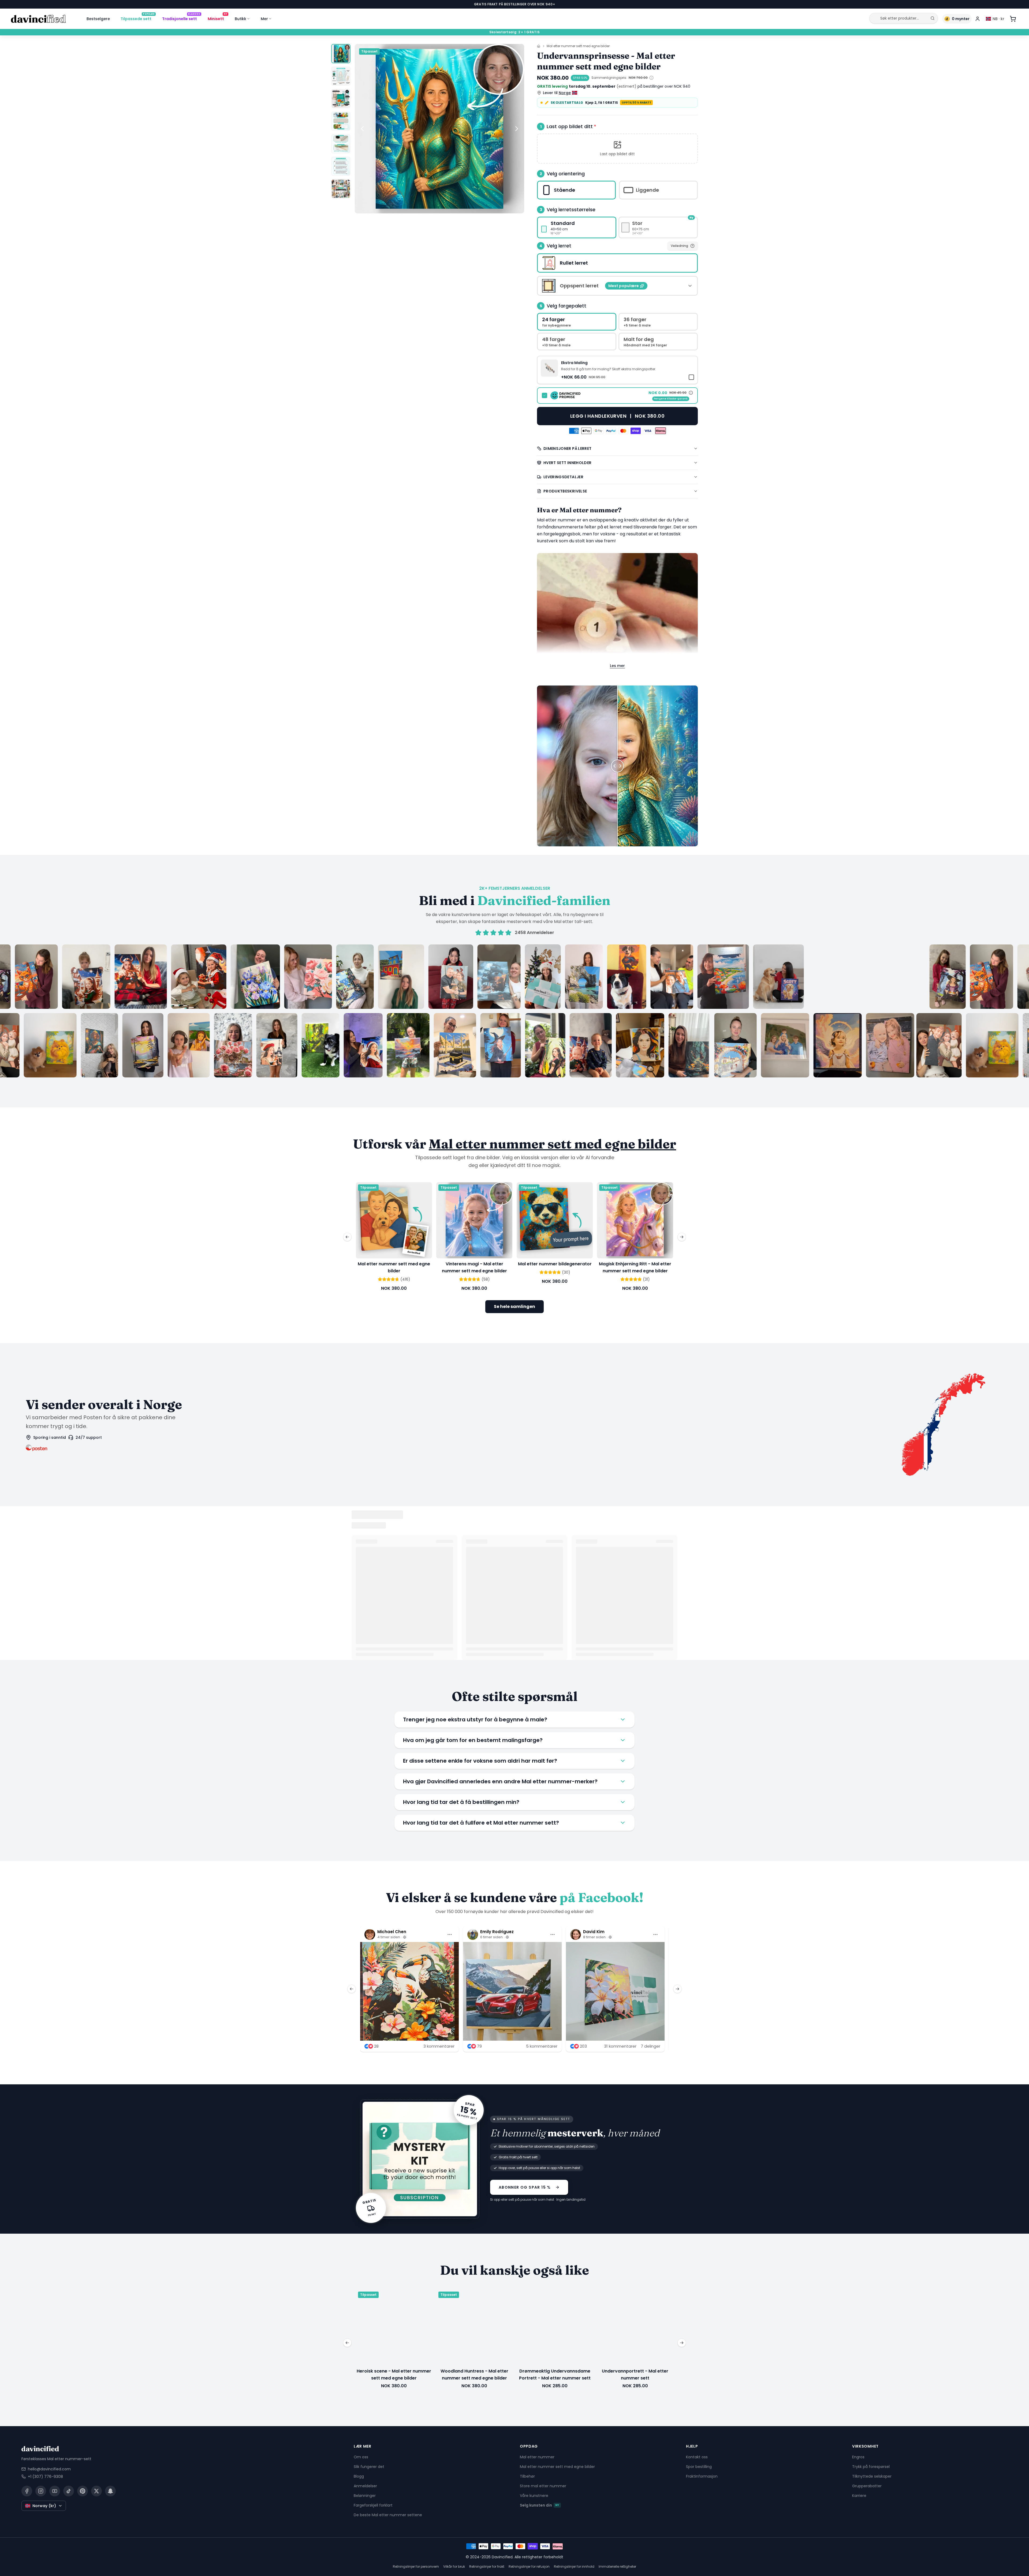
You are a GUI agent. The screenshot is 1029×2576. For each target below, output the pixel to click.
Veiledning (679, 246)
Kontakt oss (697, 2457)
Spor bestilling (699, 2466)
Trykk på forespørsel (871, 2466)
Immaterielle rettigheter (617, 2566)
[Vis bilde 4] (341, 121)
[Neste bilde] (517, 129)
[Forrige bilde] (362, 129)
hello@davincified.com (49, 2469)
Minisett (217, 18)
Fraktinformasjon (702, 2476)
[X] (96, 2491)
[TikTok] (69, 2491)
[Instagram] (41, 2491)
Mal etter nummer (537, 2457)
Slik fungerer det (369, 2466)
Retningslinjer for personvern (416, 2566)
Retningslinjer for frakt (487, 2566)
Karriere (859, 2495)
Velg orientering (566, 174)
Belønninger (365, 2495)
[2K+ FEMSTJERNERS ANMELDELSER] (514, 1011)
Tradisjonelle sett (181, 18)
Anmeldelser (365, 2486)
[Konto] (978, 19)
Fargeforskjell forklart (373, 2505)
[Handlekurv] (1013, 19)
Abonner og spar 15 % (525, 2187)
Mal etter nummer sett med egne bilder (578, 46)
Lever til (557, 93)
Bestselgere (98, 19)
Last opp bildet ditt (571, 126)
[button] (617, 149)
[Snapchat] (110, 2491)
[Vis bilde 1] (341, 54)
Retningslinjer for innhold (574, 2566)
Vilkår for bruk (454, 2566)
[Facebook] (27, 2491)
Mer (264, 19)
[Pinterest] (83, 2491)
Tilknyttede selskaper (872, 2476)
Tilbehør (527, 2476)
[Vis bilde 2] (341, 76)
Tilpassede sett (138, 18)
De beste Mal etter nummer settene (388, 2515)
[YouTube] (55, 2491)
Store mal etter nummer (543, 2486)
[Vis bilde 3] (341, 99)
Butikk (241, 19)
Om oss (361, 2457)
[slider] (617, 766)
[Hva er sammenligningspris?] (651, 78)
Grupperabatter (867, 2486)
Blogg (359, 2476)
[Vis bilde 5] (341, 144)
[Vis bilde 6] (341, 166)
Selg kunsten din (540, 2505)
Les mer (617, 666)
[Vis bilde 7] (341, 189)
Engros (858, 2457)
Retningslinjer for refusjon (529, 2566)
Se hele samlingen (514, 1306)
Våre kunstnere (534, 2495)
